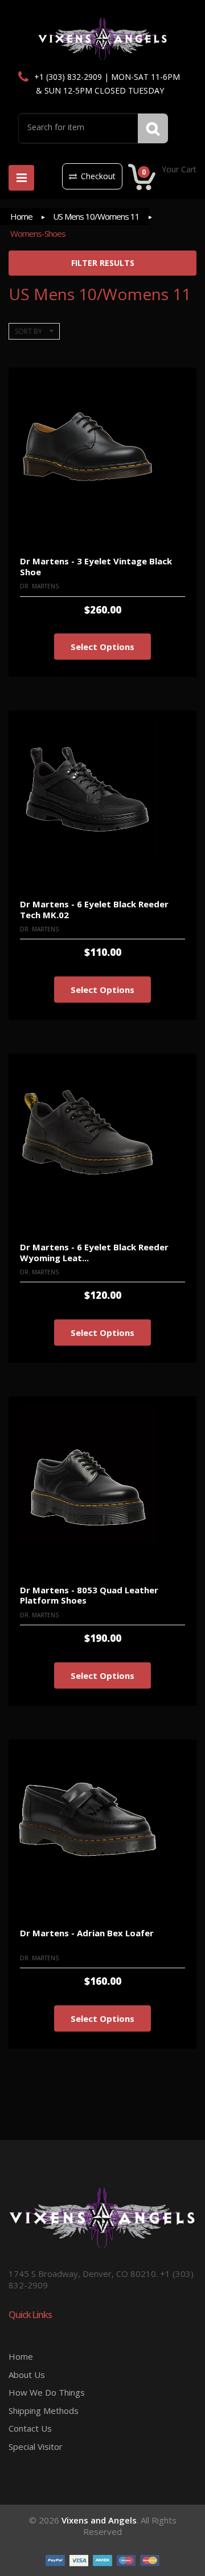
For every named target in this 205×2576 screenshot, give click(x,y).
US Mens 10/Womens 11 (96, 216)
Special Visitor (36, 2446)
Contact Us (30, 2428)
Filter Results (103, 263)
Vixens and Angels (99, 2520)
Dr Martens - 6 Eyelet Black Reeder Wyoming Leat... (94, 1252)
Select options (102, 647)
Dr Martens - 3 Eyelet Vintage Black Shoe (96, 566)
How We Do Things (47, 2392)
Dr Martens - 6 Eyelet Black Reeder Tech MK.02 (94, 909)
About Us (27, 2375)
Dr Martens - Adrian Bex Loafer (87, 1933)
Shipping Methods (44, 2411)
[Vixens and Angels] (103, 38)
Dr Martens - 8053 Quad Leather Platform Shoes (89, 1595)
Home (21, 216)
